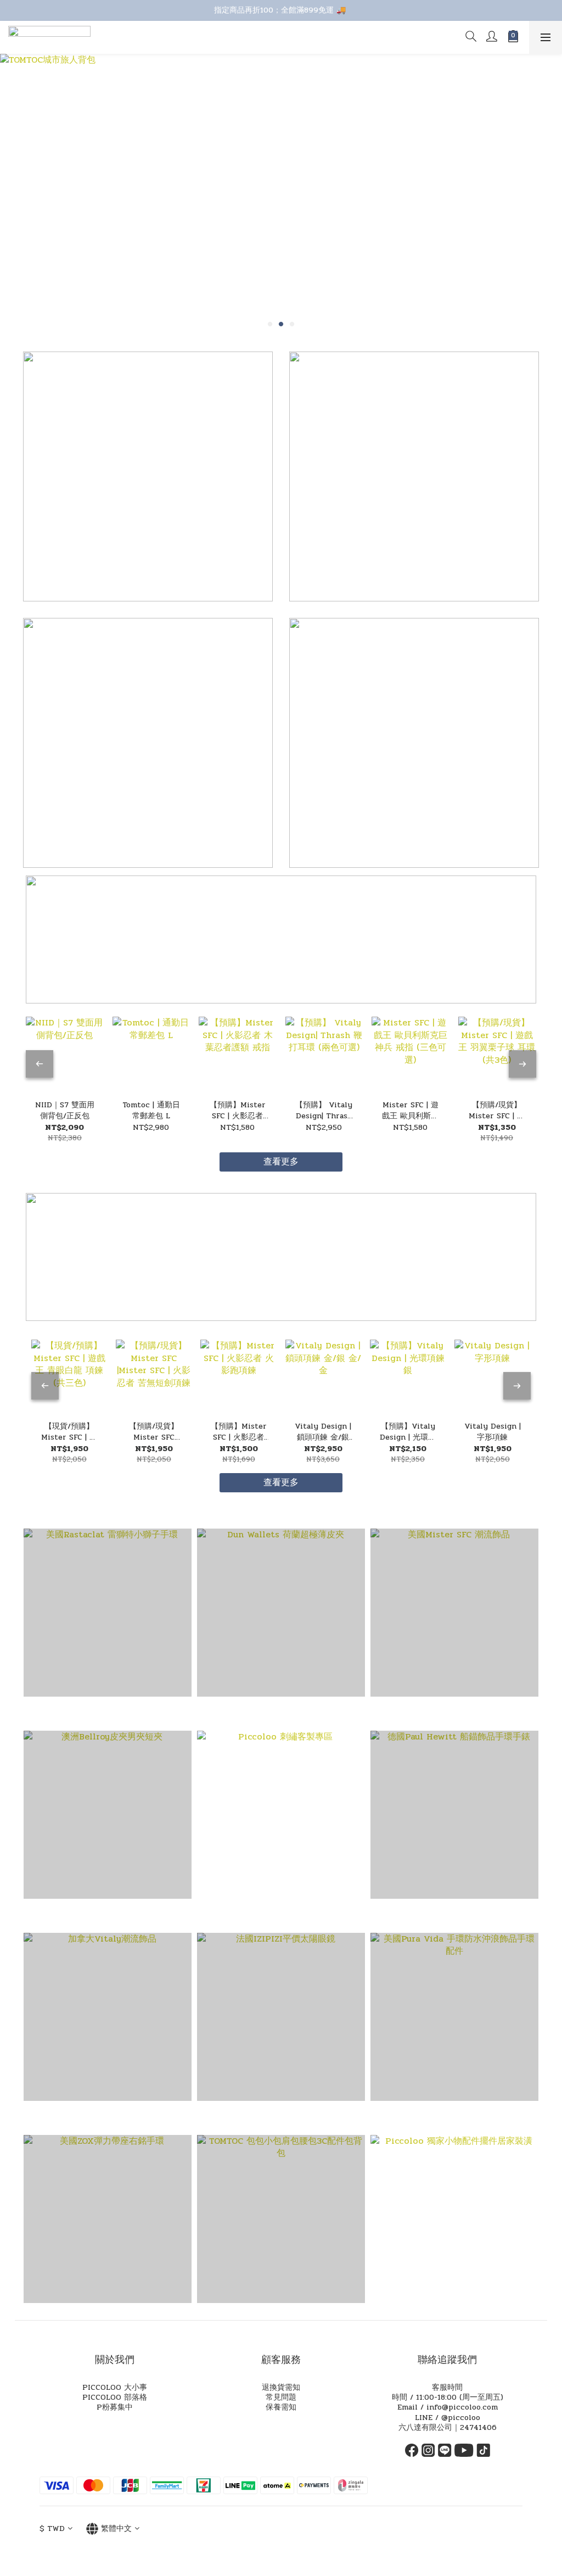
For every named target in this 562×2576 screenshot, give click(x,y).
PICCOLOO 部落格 (115, 2397)
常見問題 (281, 2397)
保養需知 (281, 2407)
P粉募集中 (115, 2407)
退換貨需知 (281, 2387)
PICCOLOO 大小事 (115, 2387)
